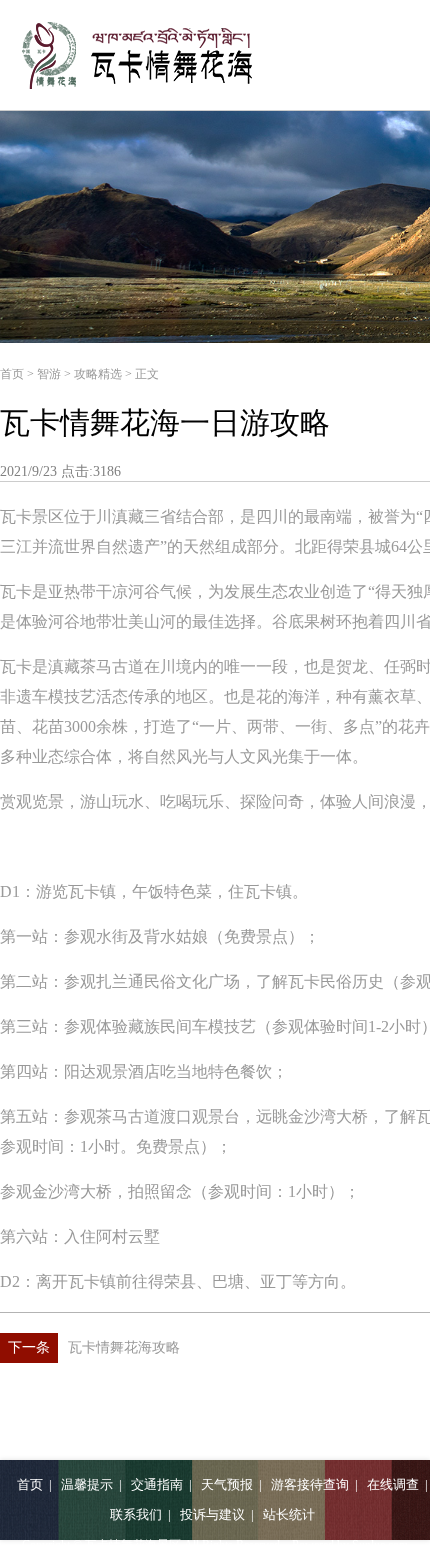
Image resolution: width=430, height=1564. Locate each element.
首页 (12, 374)
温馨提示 (87, 1484)
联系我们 (136, 1514)
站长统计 (289, 1514)
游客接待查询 (310, 1484)
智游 (49, 374)
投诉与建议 (212, 1514)
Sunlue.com (380, 1545)
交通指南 (157, 1484)
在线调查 (393, 1484)
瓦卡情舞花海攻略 (94, 1347)
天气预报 (227, 1484)
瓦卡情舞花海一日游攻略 (165, 422)
